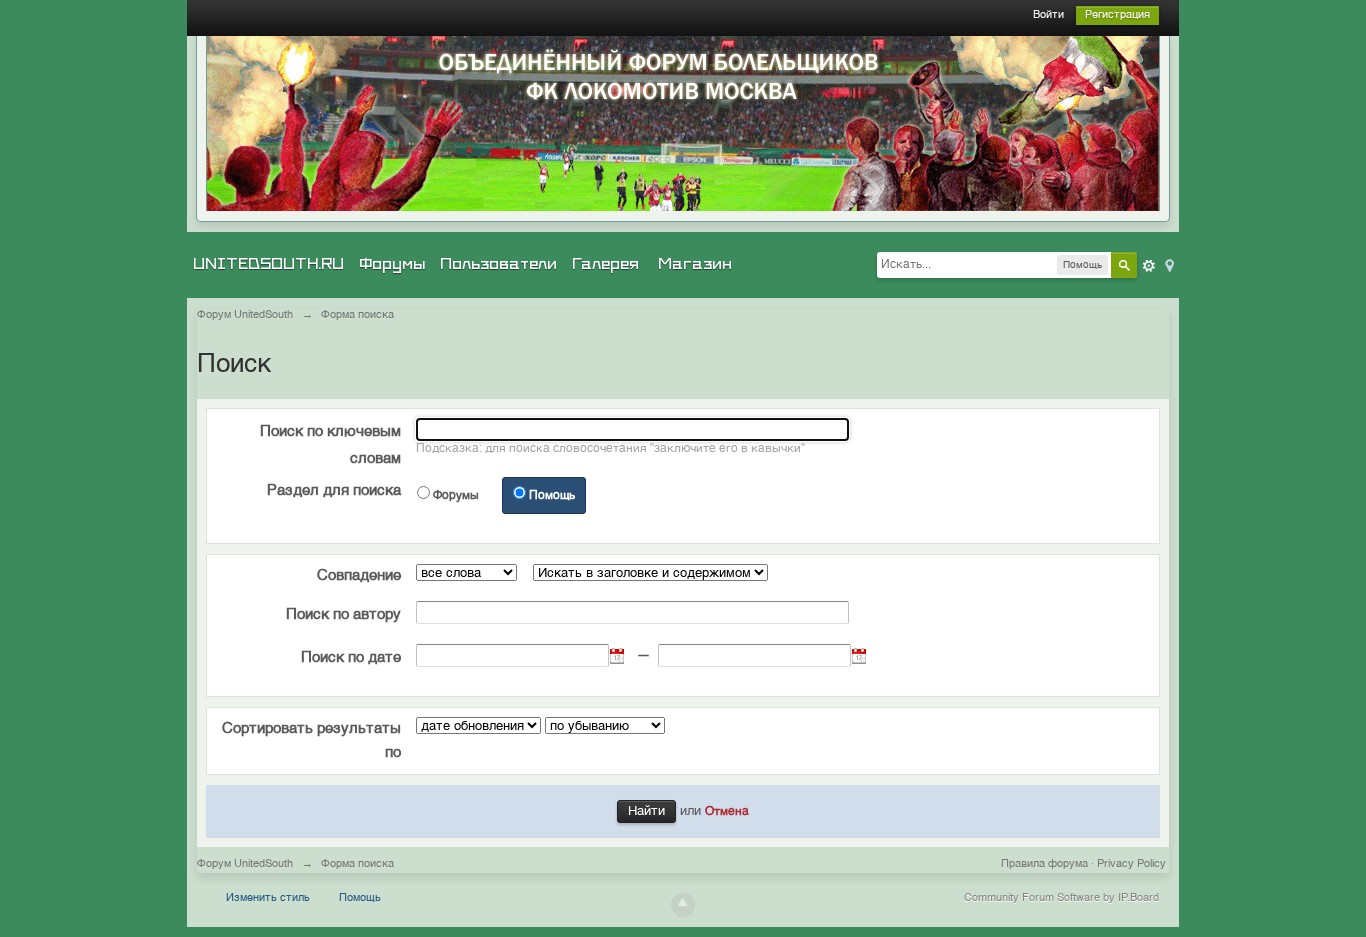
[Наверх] (683, 905)
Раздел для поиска (334, 490)
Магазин (695, 264)
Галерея (605, 264)
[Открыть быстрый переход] (1168, 264)
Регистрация (1117, 15)
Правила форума (1044, 864)
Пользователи (498, 264)
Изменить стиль (268, 898)
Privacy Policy (1131, 864)
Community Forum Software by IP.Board (1061, 898)
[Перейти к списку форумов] (683, 123)
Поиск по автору (343, 614)
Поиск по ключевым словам (330, 445)
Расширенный (1149, 266)
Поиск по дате (351, 657)
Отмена (727, 812)
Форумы (392, 264)
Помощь (552, 496)
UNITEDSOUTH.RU (268, 264)
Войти (1048, 15)
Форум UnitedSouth (245, 864)
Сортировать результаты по (311, 740)
